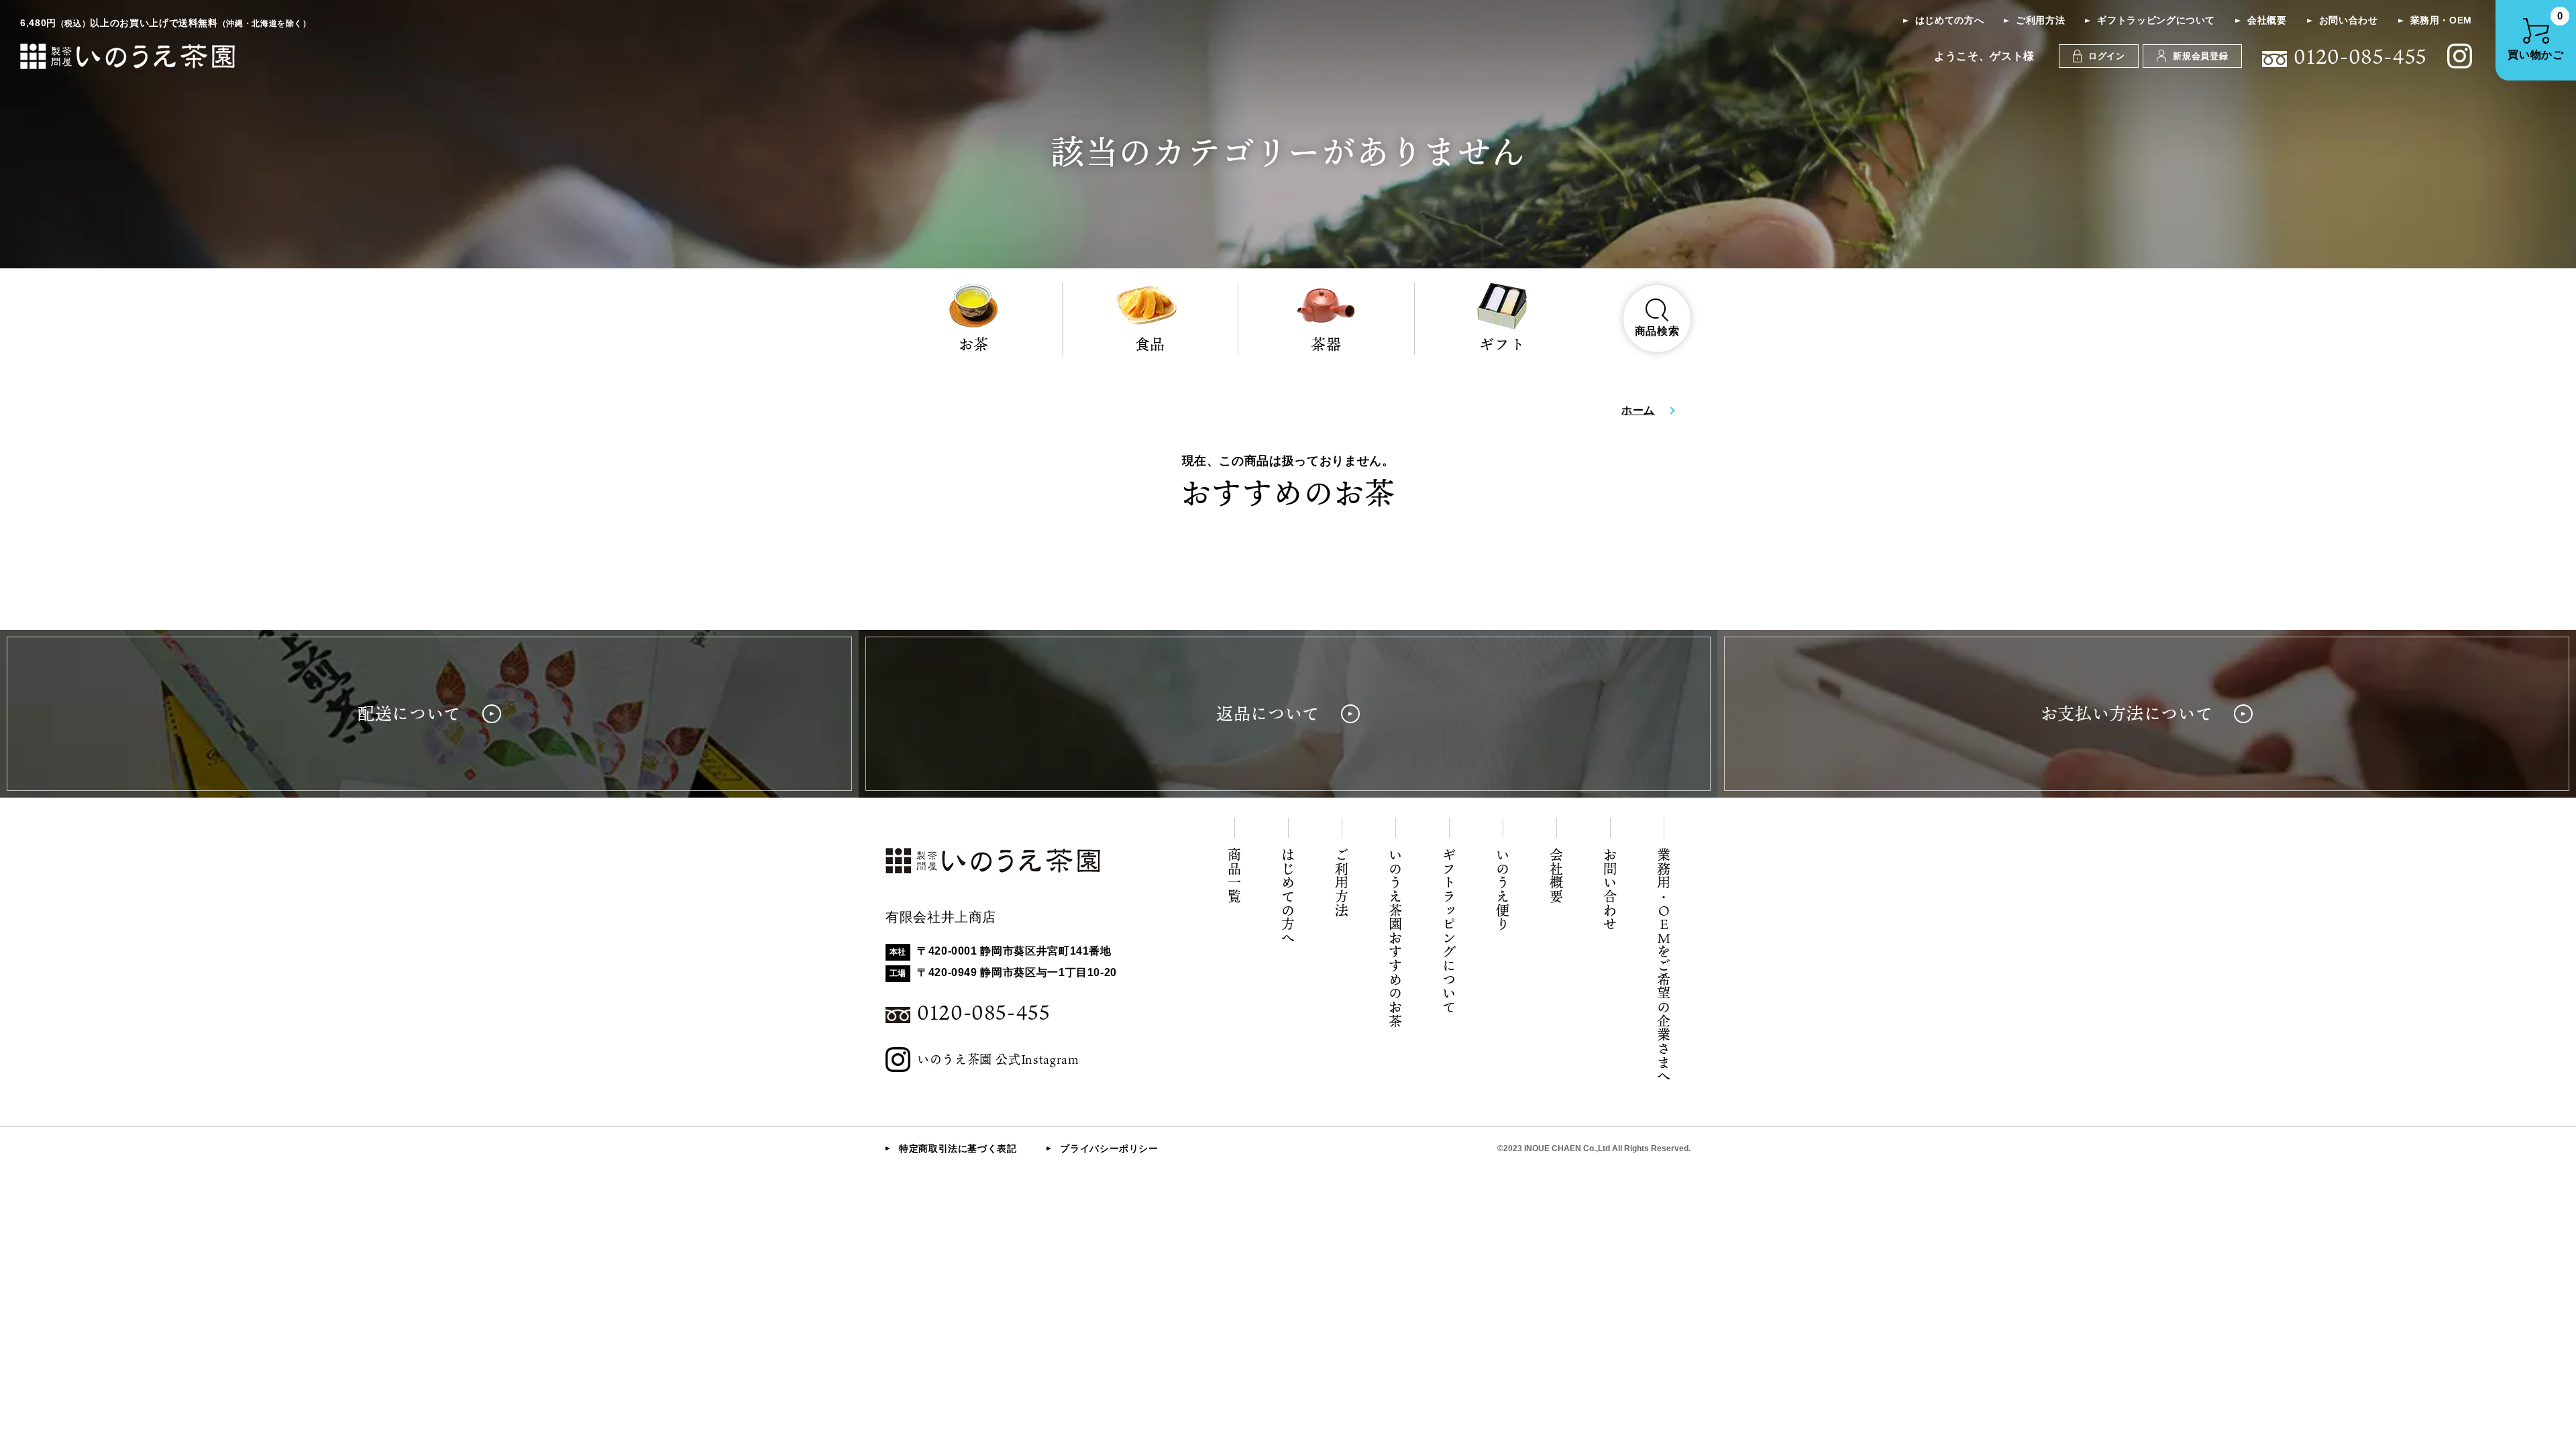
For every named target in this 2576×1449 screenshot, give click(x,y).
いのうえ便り (1503, 890)
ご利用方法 (2040, 20)
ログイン (2107, 56)
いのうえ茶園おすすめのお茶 (1395, 938)
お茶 (974, 344)
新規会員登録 (2200, 56)
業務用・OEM (2441, 20)
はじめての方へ (1949, 20)
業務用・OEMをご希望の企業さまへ (1664, 966)
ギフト (1502, 344)
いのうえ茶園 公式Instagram (998, 1059)
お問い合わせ (2349, 20)
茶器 (1326, 344)
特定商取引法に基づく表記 (958, 1148)
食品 (1150, 344)
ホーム (1638, 410)
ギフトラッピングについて (2156, 20)
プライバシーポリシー (1109, 1148)
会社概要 (2267, 20)
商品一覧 (1234, 876)
